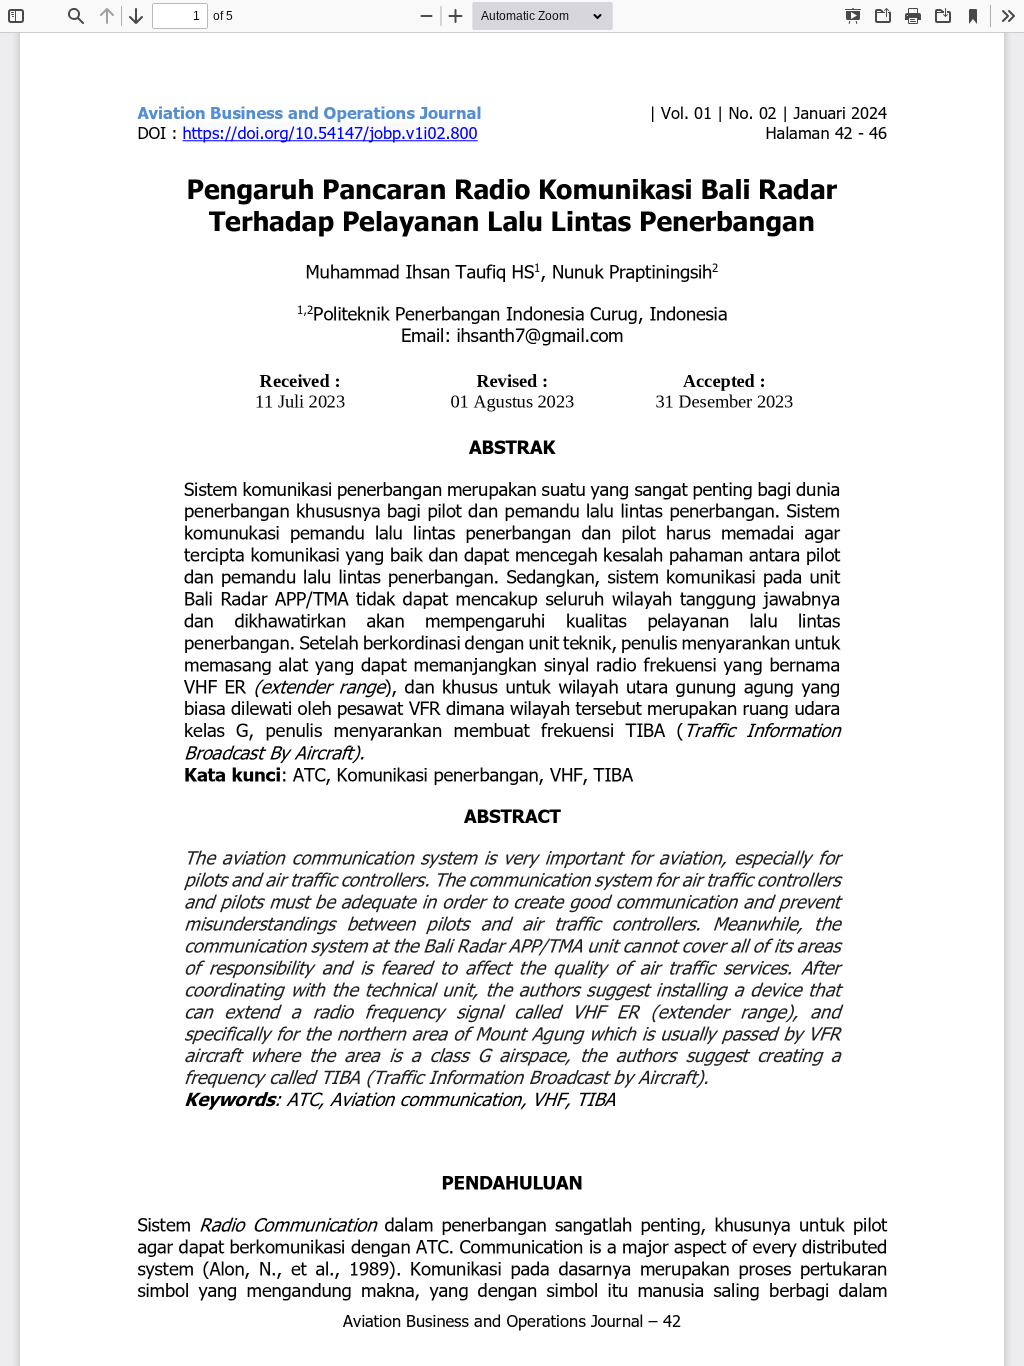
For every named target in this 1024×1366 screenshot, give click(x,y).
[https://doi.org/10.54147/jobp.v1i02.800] (330, 132)
